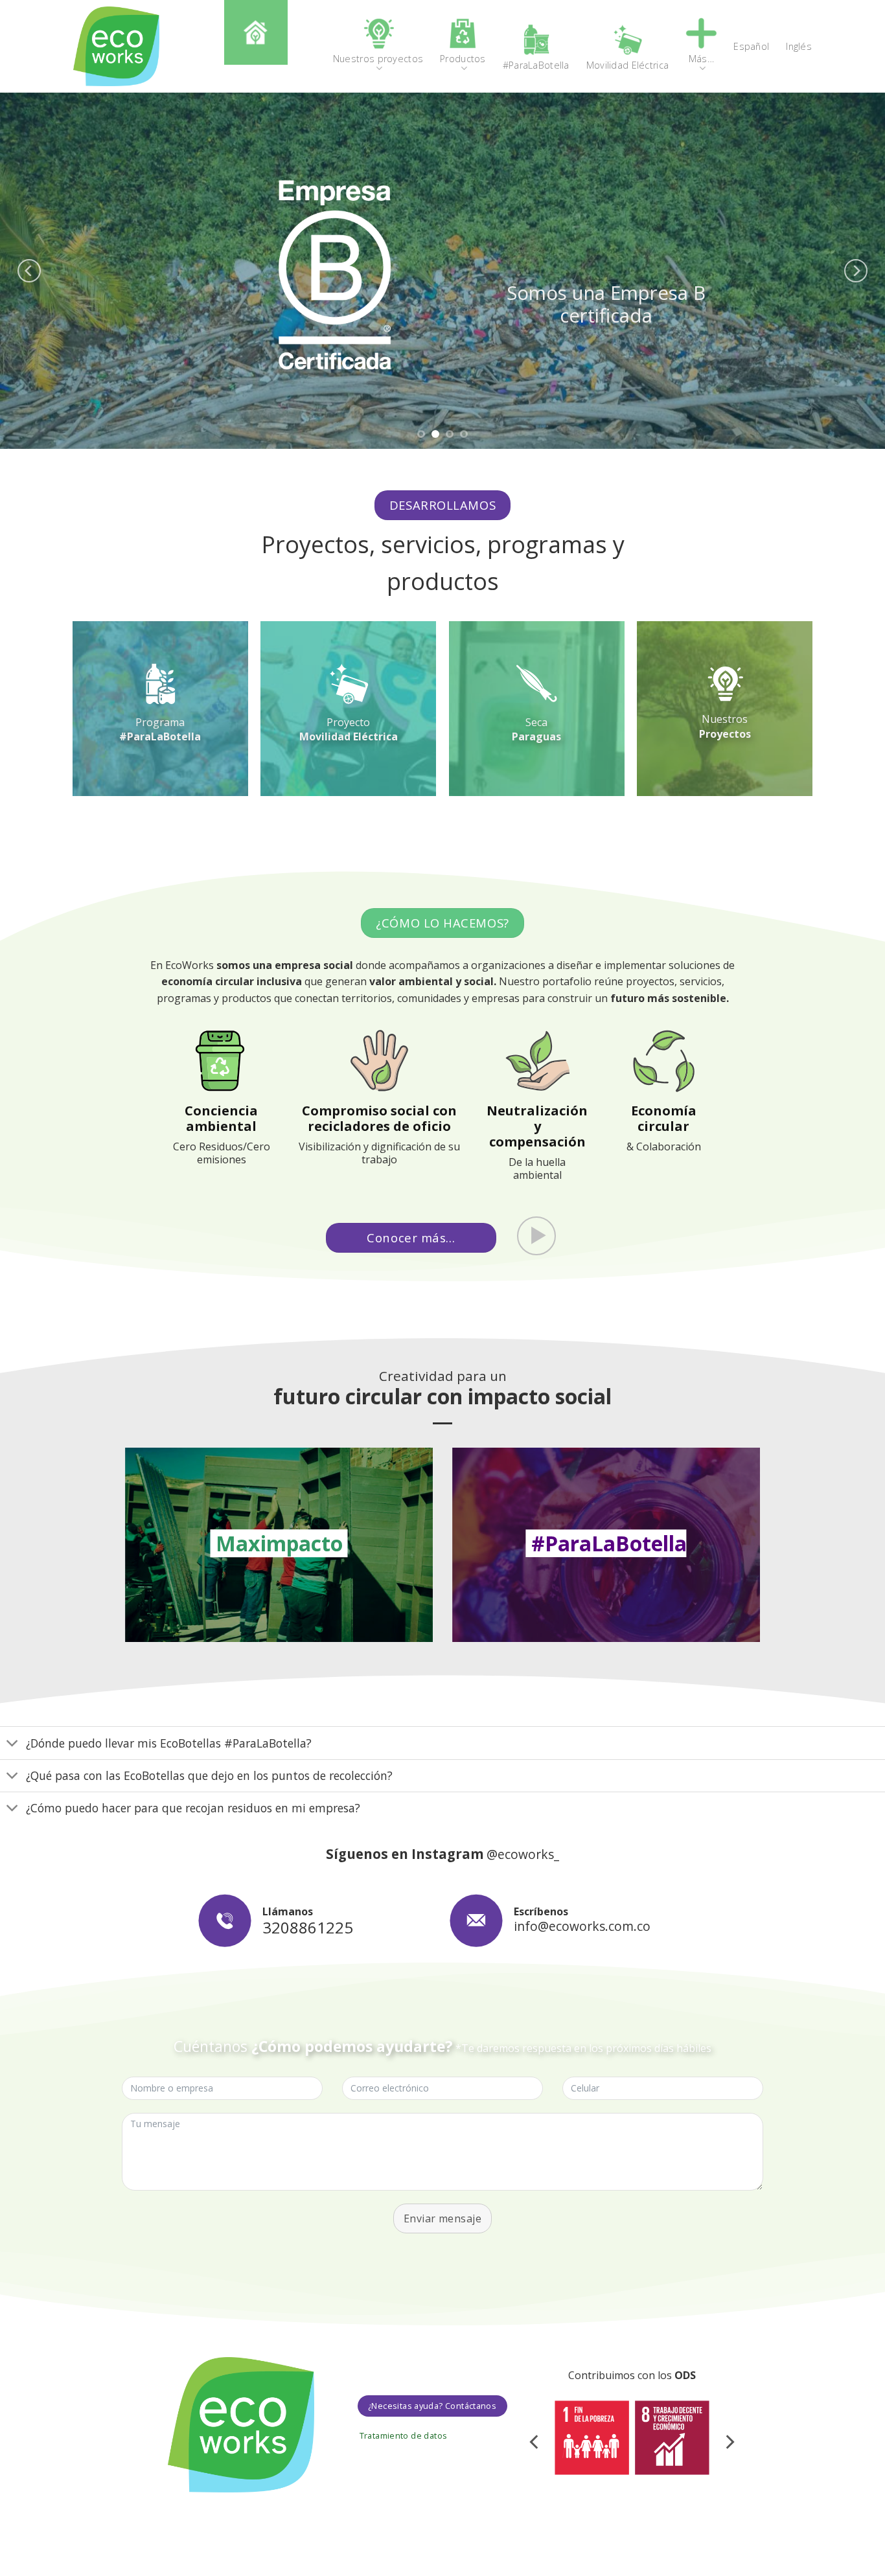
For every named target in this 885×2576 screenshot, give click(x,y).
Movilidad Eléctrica (349, 736)
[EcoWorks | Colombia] (116, 46)
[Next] (856, 271)
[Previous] (29, 271)
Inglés (799, 46)
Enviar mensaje (443, 2218)
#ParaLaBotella (160, 736)
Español (751, 46)
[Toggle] (13, 1744)
